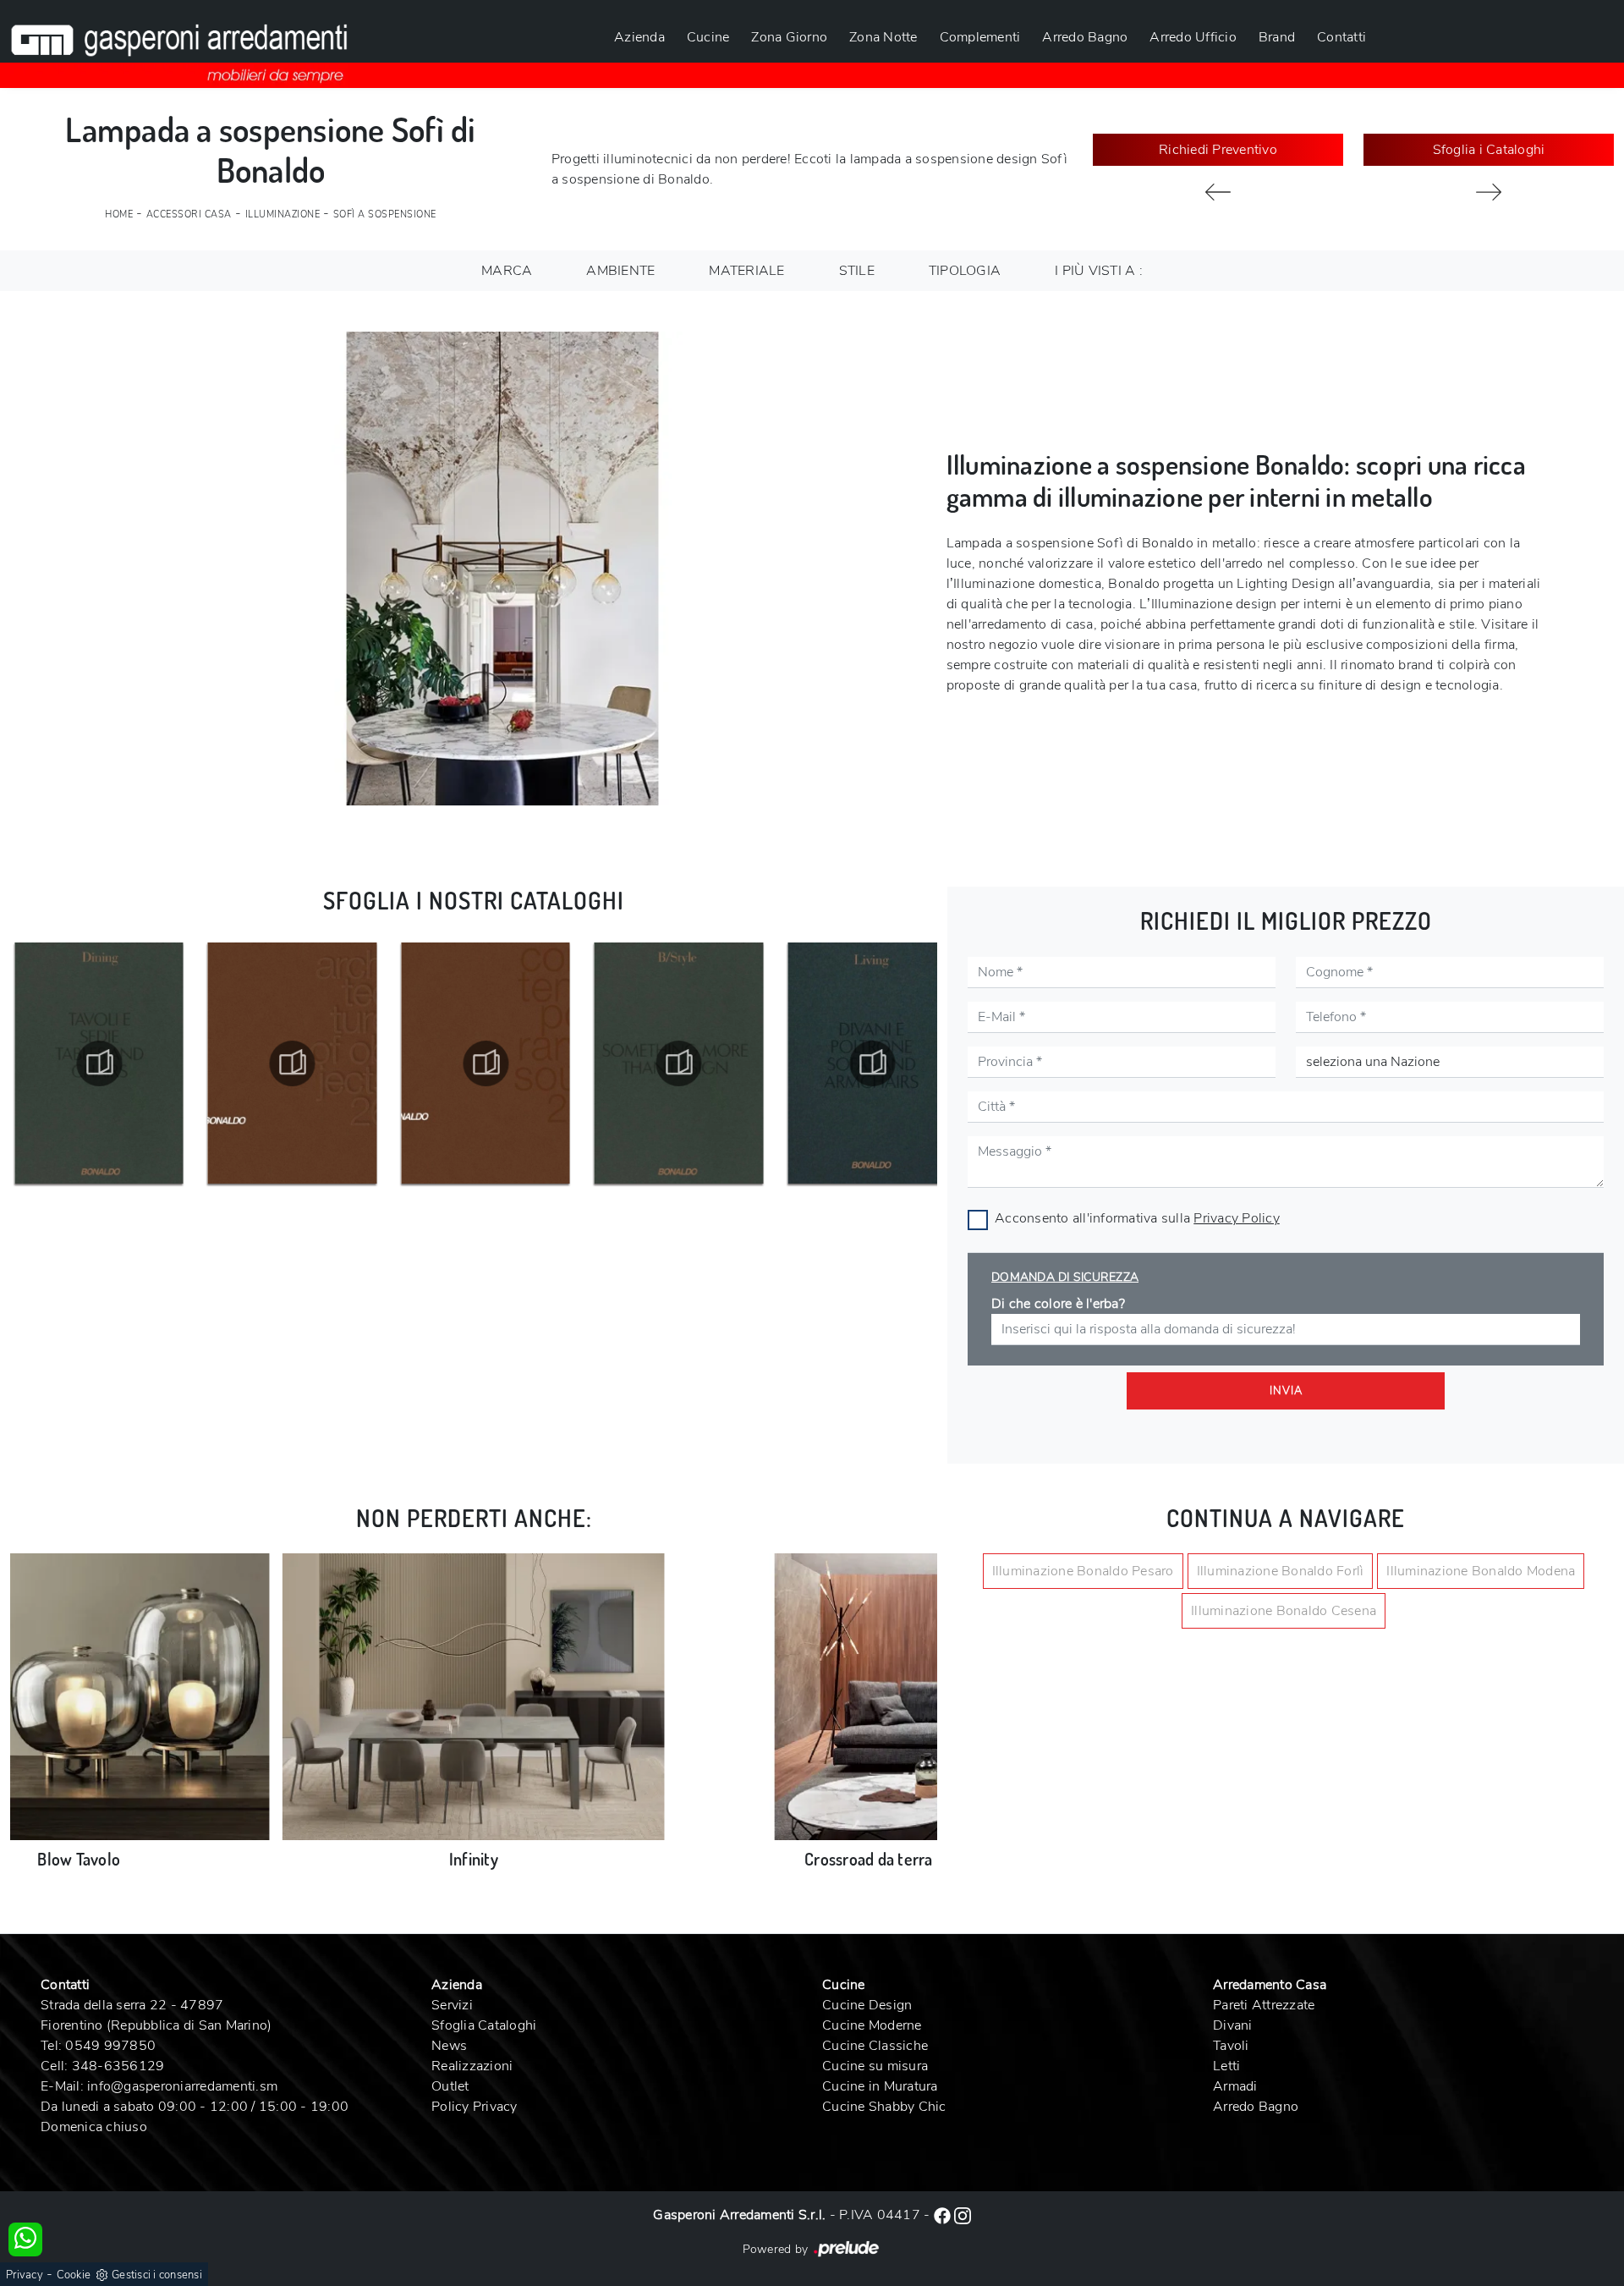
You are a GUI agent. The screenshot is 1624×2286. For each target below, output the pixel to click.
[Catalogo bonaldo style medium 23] (486, 1063)
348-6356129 (118, 2066)
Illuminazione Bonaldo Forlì (1281, 1571)
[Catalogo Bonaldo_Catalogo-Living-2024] (679, 1063)
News (449, 2046)
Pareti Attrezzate (1264, 2005)
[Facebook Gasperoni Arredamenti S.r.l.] (944, 2215)
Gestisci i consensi (157, 2275)
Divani (1233, 2025)
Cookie (74, 2275)
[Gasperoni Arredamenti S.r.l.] (179, 44)
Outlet (450, 2086)
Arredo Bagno (1085, 37)
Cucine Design (867, 2005)
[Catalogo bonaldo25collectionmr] (293, 1063)
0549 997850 (110, 2046)
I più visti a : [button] (1099, 271)
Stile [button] (857, 271)
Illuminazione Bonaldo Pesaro (1083, 1571)
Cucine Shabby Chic (884, 2107)
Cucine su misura (875, 2066)
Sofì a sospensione (385, 214)
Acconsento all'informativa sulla (1137, 1218)
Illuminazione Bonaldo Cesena (1284, 1611)
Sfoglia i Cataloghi (1489, 150)
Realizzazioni (472, 2066)
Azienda (639, 37)
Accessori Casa (189, 214)
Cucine (708, 37)
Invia (1286, 1391)
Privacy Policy (1237, 1218)
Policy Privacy (475, 2107)
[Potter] (1218, 192)
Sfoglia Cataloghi (484, 2025)
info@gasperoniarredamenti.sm (182, 2086)
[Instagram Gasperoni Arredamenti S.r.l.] (963, 2215)
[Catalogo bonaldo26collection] (99, 1063)
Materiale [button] (746, 271)
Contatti (1341, 37)
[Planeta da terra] (1489, 192)
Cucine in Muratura (880, 2086)
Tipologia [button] (965, 271)
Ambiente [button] (620, 271)
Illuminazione (283, 214)
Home (119, 214)
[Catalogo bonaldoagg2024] (872, 1063)
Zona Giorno (789, 37)
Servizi (452, 2005)
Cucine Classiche (875, 2046)
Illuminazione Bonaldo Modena (1481, 1571)
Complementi (980, 37)
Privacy (25, 2275)
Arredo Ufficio (1193, 37)
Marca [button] (507, 271)
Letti (1226, 2066)
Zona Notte (883, 37)
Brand (1277, 37)
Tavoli (1231, 2046)
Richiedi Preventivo (1218, 150)
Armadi (1235, 2086)
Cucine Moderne (872, 2025)
